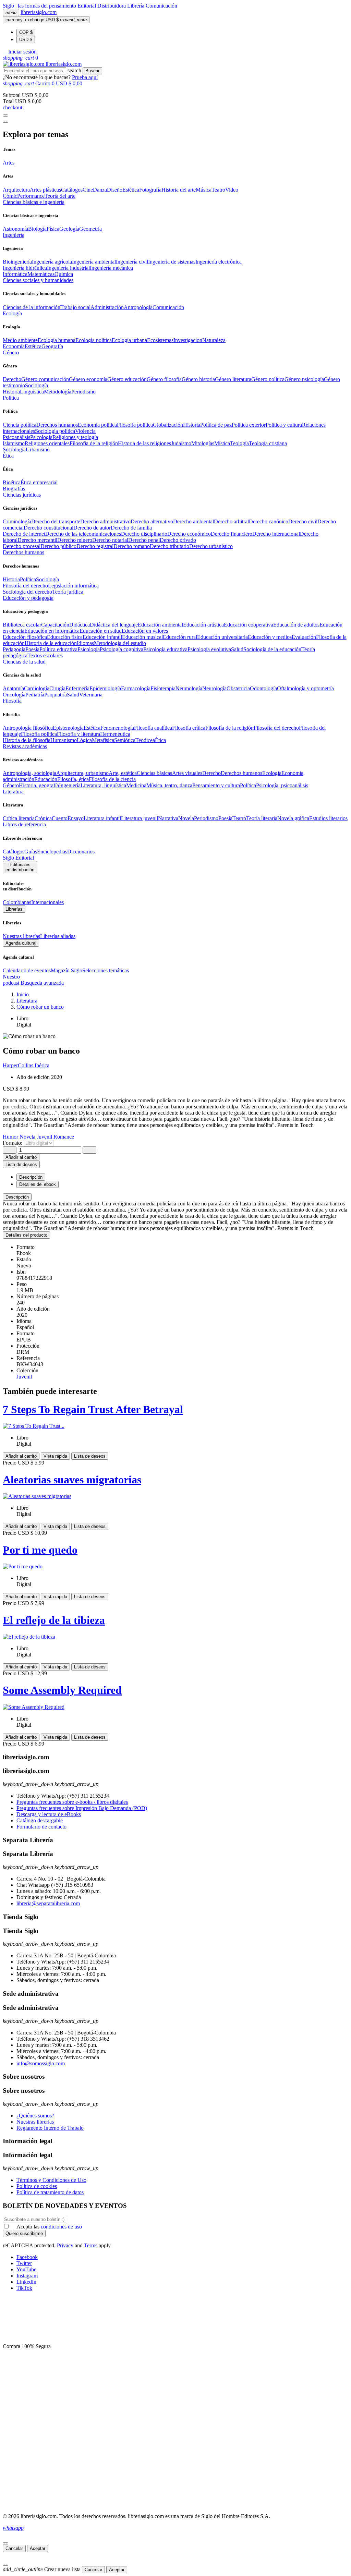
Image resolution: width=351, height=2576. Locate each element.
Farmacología (136, 688)
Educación (46, 779)
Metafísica (103, 740)
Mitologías (203, 443)
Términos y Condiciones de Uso (51, 2180)
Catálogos (72, 190)
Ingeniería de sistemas (172, 262)
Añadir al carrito (21, 1157)
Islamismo (14, 443)
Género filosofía (164, 379)
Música (204, 190)
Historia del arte (179, 190)
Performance (31, 196)
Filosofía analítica (153, 728)
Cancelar (14, 2548)
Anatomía (13, 688)
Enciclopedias (52, 852)
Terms (91, 2245)
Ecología (272, 773)
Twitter (24, 2263)
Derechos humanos (57, 425)
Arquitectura (16, 190)
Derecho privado (178, 540)
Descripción (17, 1197)
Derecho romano (132, 546)
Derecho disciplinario (144, 534)
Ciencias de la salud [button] (24, 662)
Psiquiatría (56, 695)
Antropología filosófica (28, 728)
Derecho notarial (110, 540)
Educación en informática (52, 631)
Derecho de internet (24, 534)
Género (11, 785)
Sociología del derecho (27, 592)
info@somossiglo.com (41, 2063)
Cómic (10, 196)
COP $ (26, 32)
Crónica (43, 818)
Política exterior (249, 425)
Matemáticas (41, 274)
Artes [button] (9, 163)
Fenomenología (117, 728)
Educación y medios (270, 637)
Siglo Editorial (18, 858)
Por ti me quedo (40, 1550)
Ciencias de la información (32, 307)
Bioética (12, 482)
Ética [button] (8, 456)
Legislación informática (73, 586)
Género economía (88, 379)
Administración (107, 307)
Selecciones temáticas (106, 970)
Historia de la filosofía (27, 740)
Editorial (87, 6)
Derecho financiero (232, 534)
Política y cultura (284, 425)
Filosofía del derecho (25, 586)
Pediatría (35, 695)
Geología (69, 229)
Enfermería (77, 688)
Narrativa (168, 818)
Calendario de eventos (27, 970)
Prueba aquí (85, 77)
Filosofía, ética (73, 779)
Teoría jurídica (68, 592)
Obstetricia (238, 688)
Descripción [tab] (31, 1177)
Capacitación (55, 625)
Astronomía (15, 229)
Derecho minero (75, 540)
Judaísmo (181, 443)
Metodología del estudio (120, 643)
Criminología (17, 521)
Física (53, 229)
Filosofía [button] (12, 701)
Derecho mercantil (37, 540)
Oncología (14, 695)
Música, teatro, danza (169, 785)
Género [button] (11, 353)
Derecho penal (144, 540)
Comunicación (161, 6)
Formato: (13, 1143)
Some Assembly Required (62, 1690)
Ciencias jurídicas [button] (22, 495)
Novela (186, 818)
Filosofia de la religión (94, 443)
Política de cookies (37, 2186)
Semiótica (125, 740)
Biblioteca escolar (22, 625)
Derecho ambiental (193, 521)
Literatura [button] (13, 792)
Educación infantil (102, 637)
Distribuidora (112, 6)
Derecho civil (303, 521)
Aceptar (38, 2548)
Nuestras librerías (21, 936)
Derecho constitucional (49, 528)
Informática (15, 274)
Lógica (84, 740)
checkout (13, 107)
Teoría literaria (262, 818)
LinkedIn (26, 2282)
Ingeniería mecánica (111, 268)
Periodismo (83, 392)
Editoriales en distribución (20, 867)
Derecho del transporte (56, 521)
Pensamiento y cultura (216, 785)
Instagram (27, 2276)
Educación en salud (101, 631)
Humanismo (64, 740)
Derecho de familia (131, 528)
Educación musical (142, 637)
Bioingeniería (17, 262)
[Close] (5, 122)
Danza (100, 190)
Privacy (65, 2245)
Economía (14, 346)
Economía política (97, 425)
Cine (88, 190)
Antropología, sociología (29, 773)
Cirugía (57, 688)
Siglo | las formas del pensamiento (40, 6)
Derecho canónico (269, 521)
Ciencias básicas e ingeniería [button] (34, 202)
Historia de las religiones (144, 443)
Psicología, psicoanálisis (282, 785)
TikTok (24, 2288)
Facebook (27, 2257)
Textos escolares (45, 655)
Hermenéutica (115, 734)
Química (64, 274)
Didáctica (80, 625)
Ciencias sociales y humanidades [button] (38, 280)
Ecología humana (57, 340)
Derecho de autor (92, 528)
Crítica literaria (19, 818)
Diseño (115, 190)
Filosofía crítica (189, 728)
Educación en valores (145, 631)
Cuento (60, 818)
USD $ (26, 40)
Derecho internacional (276, 534)
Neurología (214, 688)
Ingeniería (70, 785)
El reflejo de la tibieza (54, 1620)
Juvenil (24, 1377)
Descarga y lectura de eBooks (49, 1814)
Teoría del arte (60, 196)
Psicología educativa (165, 649)
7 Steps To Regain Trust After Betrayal (93, 1409)
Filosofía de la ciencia (112, 779)
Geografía (52, 346)
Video (232, 190)
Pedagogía (14, 649)
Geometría (90, 229)
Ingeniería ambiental (94, 262)
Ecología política (94, 340)
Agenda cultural (21, 943)
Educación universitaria (222, 637)
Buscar (92, 71)
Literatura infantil (102, 818)
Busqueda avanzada (42, 983)
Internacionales (47, 902)
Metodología (58, 392)
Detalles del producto (26, 1235)
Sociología (37, 385)
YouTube (26, 2269)
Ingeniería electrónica (219, 262)
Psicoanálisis (16, 437)
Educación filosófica (25, 637)
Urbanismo (38, 449)
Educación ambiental (160, 625)
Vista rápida (55, 1456)
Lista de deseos (90, 1456)
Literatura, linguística (103, 785)
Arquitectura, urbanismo (82, 773)
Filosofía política (135, 425)
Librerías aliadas (58, 936)
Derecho (12, 379)
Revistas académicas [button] (25, 746)
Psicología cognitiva (122, 649)
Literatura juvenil (140, 818)
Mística (222, 443)
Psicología (41, 437)
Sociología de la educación (272, 649)
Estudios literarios (328, 818)
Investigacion (188, 340)
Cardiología (37, 688)
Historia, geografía (39, 785)
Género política (268, 379)
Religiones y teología (75, 437)
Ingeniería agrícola (52, 262)
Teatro (218, 190)
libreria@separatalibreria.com (48, 1903)
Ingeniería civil (132, 262)
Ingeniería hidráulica (25, 268)
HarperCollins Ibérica (26, 1065)
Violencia (85, 431)
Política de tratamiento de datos (50, 2192)
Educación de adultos (296, 625)
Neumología (189, 688)
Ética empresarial (39, 482)
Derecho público (58, 546)
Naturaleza (214, 340)
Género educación (127, 379)
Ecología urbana (129, 340)
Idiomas (85, 643)
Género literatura (233, 379)
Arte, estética (123, 773)
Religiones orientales (47, 443)
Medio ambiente (20, 340)
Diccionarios (81, 852)
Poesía (32, 649)
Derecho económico (189, 534)
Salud (237, 649)
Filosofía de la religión (229, 728)
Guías (31, 852)
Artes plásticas (45, 190)
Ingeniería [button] (14, 235)
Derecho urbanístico (211, 546)
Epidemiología (105, 688)
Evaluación (304, 637)
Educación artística (203, 625)
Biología (37, 229)
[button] (20, 52)
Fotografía (150, 190)
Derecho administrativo (105, 521)
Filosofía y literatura (78, 734)
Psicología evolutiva (209, 649)
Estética (131, 190)
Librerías (14, 909)
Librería (136, 6)
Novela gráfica (293, 818)
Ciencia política (20, 425)
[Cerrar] (5, 2543)
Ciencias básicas (154, 773)
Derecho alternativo (152, 521)
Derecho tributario (170, 546)
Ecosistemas (160, 340)
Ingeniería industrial (68, 268)
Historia (11, 392)
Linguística (32, 392)
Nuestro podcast (11, 980)
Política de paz (216, 425)
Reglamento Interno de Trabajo (50, 2128)
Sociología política (55, 431)
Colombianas (17, 902)
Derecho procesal (22, 546)
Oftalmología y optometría (305, 688)
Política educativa (58, 649)
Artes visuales (187, 773)
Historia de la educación (51, 643)
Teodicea (145, 740)
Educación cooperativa (249, 625)
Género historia (198, 379)
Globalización (168, 425)
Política (28, 579)
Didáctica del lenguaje (114, 625)
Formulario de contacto (41, 1827)
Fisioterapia (163, 688)
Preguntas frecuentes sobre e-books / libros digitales (72, 1802)
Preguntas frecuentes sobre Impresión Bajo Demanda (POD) (82, 1808)
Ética (160, 740)
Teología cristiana (268, 443)
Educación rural (180, 637)
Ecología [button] (12, 313)
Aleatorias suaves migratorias (72, 1480)
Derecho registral (95, 546)
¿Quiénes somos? (35, 2116)
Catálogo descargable (40, 1820)
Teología (239, 443)
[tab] (175, 1197)
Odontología (263, 688)
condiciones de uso (61, 2227)
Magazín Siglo (66, 970)
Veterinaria (91, 695)
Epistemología (68, 728)
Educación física (65, 637)
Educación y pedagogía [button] (28, 598)
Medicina (136, 785)
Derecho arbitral (231, 521)
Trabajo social (75, 307)
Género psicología (304, 379)
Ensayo (76, 818)
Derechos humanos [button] (23, 552)
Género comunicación (45, 379)
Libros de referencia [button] (24, 824)
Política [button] (11, 398)
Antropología (138, 307)
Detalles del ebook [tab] (38, 1184)
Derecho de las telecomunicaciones (83, 534)
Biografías (14, 489)
